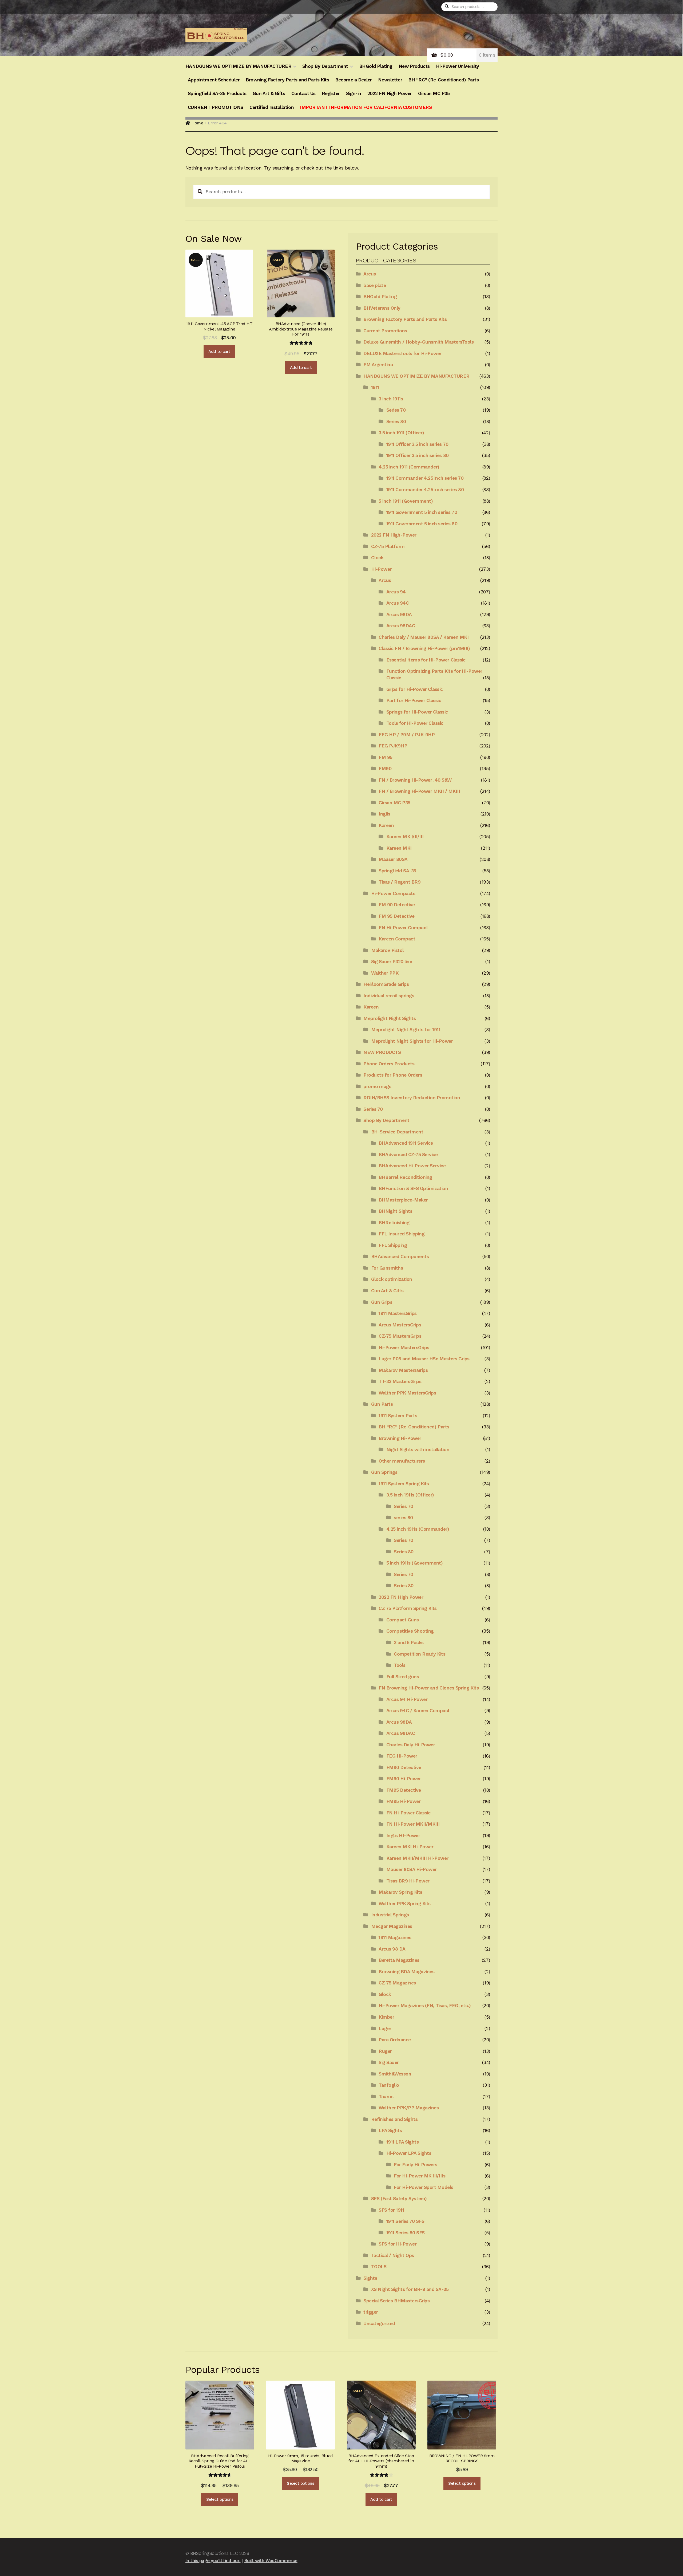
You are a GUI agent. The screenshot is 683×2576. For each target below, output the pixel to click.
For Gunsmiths (387, 1268)
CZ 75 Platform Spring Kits (408, 1608)
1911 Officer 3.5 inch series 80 (418, 455)
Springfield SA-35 (397, 871)
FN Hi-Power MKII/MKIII (413, 1824)
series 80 (403, 1518)
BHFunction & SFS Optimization (413, 1188)
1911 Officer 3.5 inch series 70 (417, 444)
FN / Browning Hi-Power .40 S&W (415, 780)
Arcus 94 (396, 592)
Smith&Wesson (395, 2074)
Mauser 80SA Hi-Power (412, 1869)
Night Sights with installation (418, 1450)
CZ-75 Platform (388, 546)
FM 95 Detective (397, 916)
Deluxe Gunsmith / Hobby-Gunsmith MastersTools (418, 342)
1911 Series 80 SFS (406, 2233)
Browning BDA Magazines (406, 1972)
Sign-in (354, 93)
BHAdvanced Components (400, 1257)
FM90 (385, 769)
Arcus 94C (398, 603)
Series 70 (396, 410)
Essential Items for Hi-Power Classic (426, 660)
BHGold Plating (376, 66)
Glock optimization (392, 1279)
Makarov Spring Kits (400, 1892)
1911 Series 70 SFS (405, 2221)
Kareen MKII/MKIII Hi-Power (417, 1858)
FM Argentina (378, 365)
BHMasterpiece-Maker (403, 1200)
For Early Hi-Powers (416, 2165)
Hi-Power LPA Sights (409, 2153)
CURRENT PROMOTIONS (216, 107)
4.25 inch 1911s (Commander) (418, 1529)
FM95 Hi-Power (404, 1801)
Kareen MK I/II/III (405, 837)
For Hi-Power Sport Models (424, 2187)
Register (331, 93)
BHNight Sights (395, 1211)
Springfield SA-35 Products (217, 93)
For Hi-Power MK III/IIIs (420, 2176)
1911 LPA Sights (403, 2142)
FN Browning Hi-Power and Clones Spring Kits (429, 1688)
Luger (385, 2028)
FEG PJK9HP (393, 746)
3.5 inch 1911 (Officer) (401, 433)
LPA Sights (390, 2130)
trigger (371, 2312)
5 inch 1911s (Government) (415, 1563)
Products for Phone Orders (393, 1075)
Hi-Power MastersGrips (404, 1348)
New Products (414, 66)
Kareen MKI (399, 848)
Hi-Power (381, 569)
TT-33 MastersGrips (400, 1381)
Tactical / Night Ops (393, 2255)
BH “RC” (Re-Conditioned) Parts (443, 80)
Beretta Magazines (399, 1960)
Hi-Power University (458, 66)
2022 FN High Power (390, 93)
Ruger (385, 2051)
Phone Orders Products (389, 1064)
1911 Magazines (395, 1937)
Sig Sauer (389, 2062)
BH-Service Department (397, 1132)
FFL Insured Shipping (402, 1234)
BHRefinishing (394, 1223)
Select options (220, 2499)
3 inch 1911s (391, 399)
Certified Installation (272, 107)
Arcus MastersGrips (400, 1325)
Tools (400, 1665)
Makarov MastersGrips (403, 1370)
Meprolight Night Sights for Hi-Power (412, 1041)
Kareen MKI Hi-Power (410, 1847)
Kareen (386, 825)
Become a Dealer (354, 80)
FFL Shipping (393, 1245)
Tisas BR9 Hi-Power (408, 1881)
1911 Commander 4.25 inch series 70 (425, 478)
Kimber (386, 2017)
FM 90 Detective (397, 905)
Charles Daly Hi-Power (411, 1745)
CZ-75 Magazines (397, 1983)
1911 (375, 387)
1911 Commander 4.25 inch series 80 (425, 490)
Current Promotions (385, 331)
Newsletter (390, 80)
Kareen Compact (397, 939)
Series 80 (396, 422)
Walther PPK (385, 973)
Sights (370, 2278)
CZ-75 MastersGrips (400, 1336)
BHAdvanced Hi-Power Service (412, 1166)
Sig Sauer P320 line (392, 962)
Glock (377, 558)
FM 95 (386, 757)
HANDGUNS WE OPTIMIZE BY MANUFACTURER (238, 66)
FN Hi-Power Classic (408, 1813)
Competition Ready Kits (420, 1654)
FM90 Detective (404, 1767)
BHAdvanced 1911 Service (406, 1143)
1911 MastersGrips (398, 1313)
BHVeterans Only (382, 308)
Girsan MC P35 (434, 93)
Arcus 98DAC (401, 626)
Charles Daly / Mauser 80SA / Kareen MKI (424, 637)
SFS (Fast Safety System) (399, 2199)
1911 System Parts (398, 1416)
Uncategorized (379, 2323)
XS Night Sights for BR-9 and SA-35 (410, 2289)
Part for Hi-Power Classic (414, 700)
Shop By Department (325, 66)
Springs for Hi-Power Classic (417, 712)
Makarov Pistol (387, 950)
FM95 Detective (404, 1790)
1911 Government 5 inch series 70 (422, 512)
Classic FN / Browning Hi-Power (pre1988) (424, 648)
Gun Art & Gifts (269, 93)
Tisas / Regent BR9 (400, 882)
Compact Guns (403, 1620)
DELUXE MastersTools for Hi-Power (402, 353)
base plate (375, 285)
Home (197, 123)
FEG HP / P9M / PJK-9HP (407, 735)
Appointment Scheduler (214, 80)
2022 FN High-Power (394, 535)
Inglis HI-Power (403, 1836)
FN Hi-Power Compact (403, 928)
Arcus (370, 274)
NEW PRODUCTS (382, 1052)
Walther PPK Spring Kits (405, 1904)
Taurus (386, 2097)
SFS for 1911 (391, 2210)
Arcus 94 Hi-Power (407, 1699)
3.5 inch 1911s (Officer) (410, 1495)
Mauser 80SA (393, 859)
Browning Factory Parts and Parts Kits (287, 80)
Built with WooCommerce (271, 2561)
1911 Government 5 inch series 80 (422, 524)
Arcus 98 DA (392, 1949)
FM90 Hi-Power (404, 1779)
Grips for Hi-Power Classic (415, 689)
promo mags (377, 1086)
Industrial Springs (390, 1915)
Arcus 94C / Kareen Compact (418, 1711)
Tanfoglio (389, 2085)
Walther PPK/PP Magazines (409, 2108)
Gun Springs (384, 1472)
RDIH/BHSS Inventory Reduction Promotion (412, 1098)
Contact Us (303, 93)
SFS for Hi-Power (398, 2244)
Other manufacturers (402, 1461)
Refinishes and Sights (394, 2119)
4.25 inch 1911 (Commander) (409, 467)
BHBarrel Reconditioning (405, 1177)
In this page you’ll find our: (213, 2561)
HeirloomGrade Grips (386, 984)
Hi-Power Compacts (393, 893)
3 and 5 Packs (409, 1643)
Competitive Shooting (410, 1631)
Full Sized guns (403, 1677)
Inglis (384, 814)
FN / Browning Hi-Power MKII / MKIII (419, 791)
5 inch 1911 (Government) (406, 501)
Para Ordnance (395, 2040)
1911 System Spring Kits (404, 1484)
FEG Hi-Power (402, 1756)
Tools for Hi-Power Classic (415, 723)
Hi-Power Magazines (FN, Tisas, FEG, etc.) (425, 2006)
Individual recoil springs (389, 996)
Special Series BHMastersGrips (396, 2301)
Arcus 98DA (399, 615)
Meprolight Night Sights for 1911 (406, 1030)
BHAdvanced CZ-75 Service (408, 1155)
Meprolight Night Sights (390, 1018)
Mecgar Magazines (392, 1926)
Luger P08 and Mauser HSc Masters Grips (424, 1359)
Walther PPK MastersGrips (407, 1393)
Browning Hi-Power (400, 1438)
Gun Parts (382, 1404)
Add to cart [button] (219, 352)
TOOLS (379, 2267)
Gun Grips (382, 1302)
